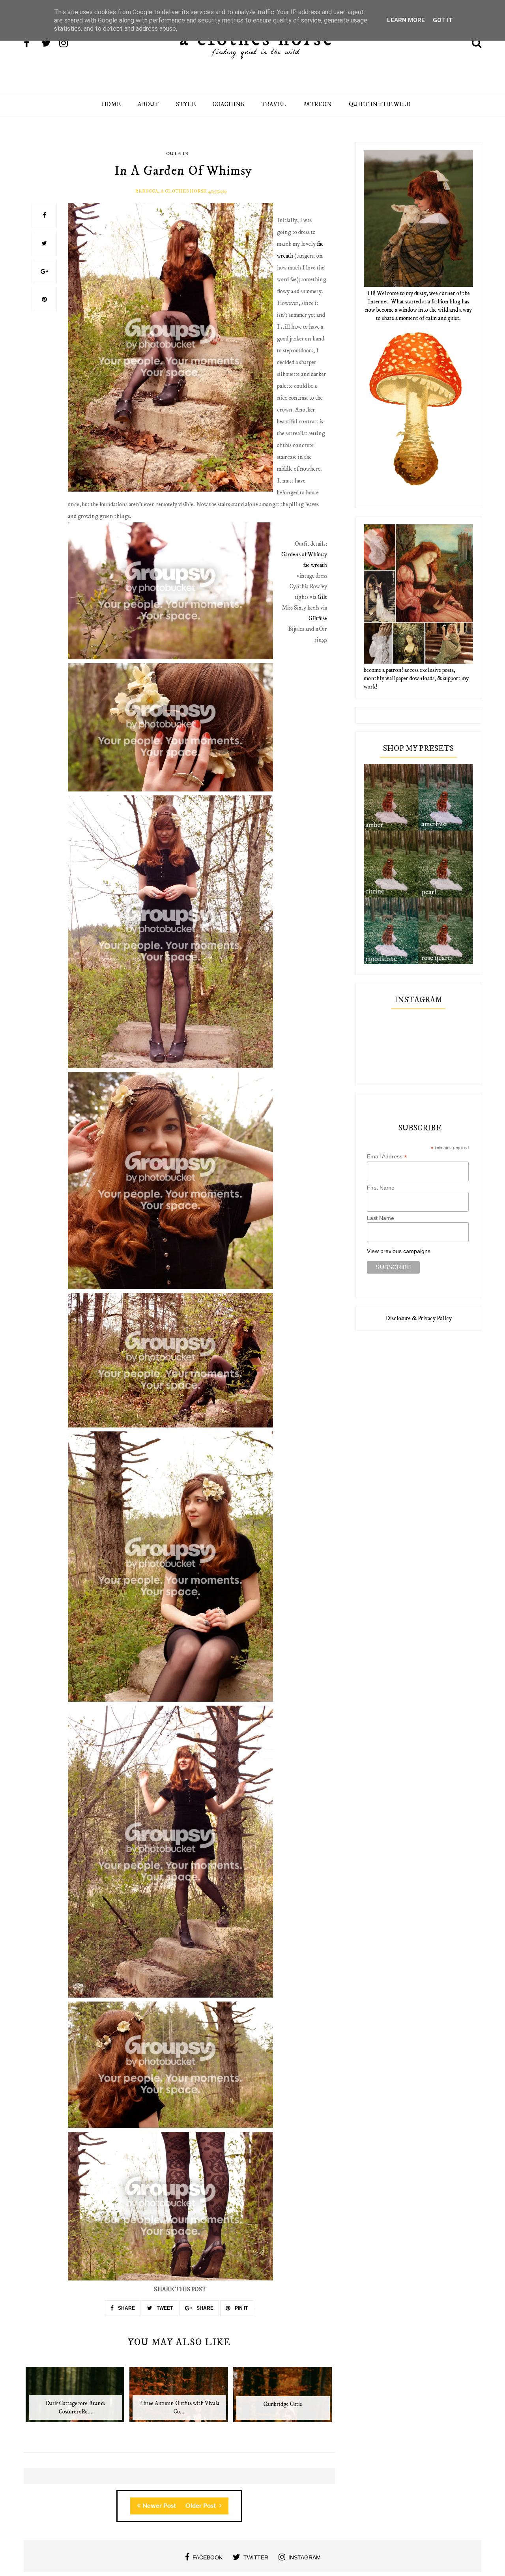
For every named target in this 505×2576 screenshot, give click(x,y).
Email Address (387, 1157)
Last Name (381, 1218)
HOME (111, 104)
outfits (177, 154)
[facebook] (32, 44)
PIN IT (241, 2308)
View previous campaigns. (399, 1251)
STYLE (186, 104)
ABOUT (148, 104)
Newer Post (159, 2506)
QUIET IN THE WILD (380, 104)
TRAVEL (274, 104)
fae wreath (315, 565)
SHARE (126, 2308)
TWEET (164, 2308)
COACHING (229, 104)
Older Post (201, 2506)
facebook (208, 2557)
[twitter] (50, 44)
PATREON (317, 104)
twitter (256, 2557)
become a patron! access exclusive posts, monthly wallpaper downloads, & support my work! (416, 678)
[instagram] (67, 44)
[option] (76, 2399)
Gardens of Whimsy (304, 555)
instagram (305, 2557)
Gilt (322, 597)
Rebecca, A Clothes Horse (171, 191)
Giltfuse (318, 618)
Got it (443, 20)
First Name (381, 1188)
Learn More (406, 20)
